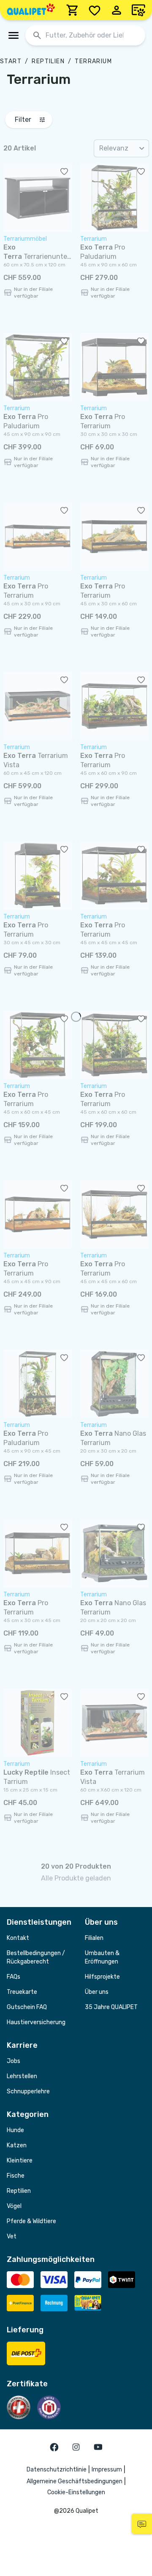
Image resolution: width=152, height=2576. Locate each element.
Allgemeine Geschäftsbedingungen (75, 2481)
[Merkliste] (95, 10)
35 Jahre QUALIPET (111, 2007)
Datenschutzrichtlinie (57, 2470)
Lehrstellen (22, 2076)
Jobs (14, 2061)
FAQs (14, 1977)
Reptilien (48, 61)
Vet (12, 2236)
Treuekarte (22, 1992)
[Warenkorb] (73, 10)
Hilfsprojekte (102, 1977)
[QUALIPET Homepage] (31, 10)
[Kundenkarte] (138, 10)
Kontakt (18, 1938)
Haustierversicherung (36, 2022)
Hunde (15, 2130)
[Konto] (117, 10)
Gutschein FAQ (27, 2007)
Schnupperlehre (28, 2091)
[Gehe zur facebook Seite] (54, 2447)
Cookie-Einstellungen (76, 2492)
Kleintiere (20, 2161)
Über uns (97, 1992)
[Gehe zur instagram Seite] (76, 2447)
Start (11, 61)
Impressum (107, 2470)
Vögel (14, 2206)
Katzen (17, 2145)
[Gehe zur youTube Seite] (98, 2447)
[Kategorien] (14, 35)
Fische (16, 2176)
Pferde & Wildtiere (31, 2221)
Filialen (94, 1938)
